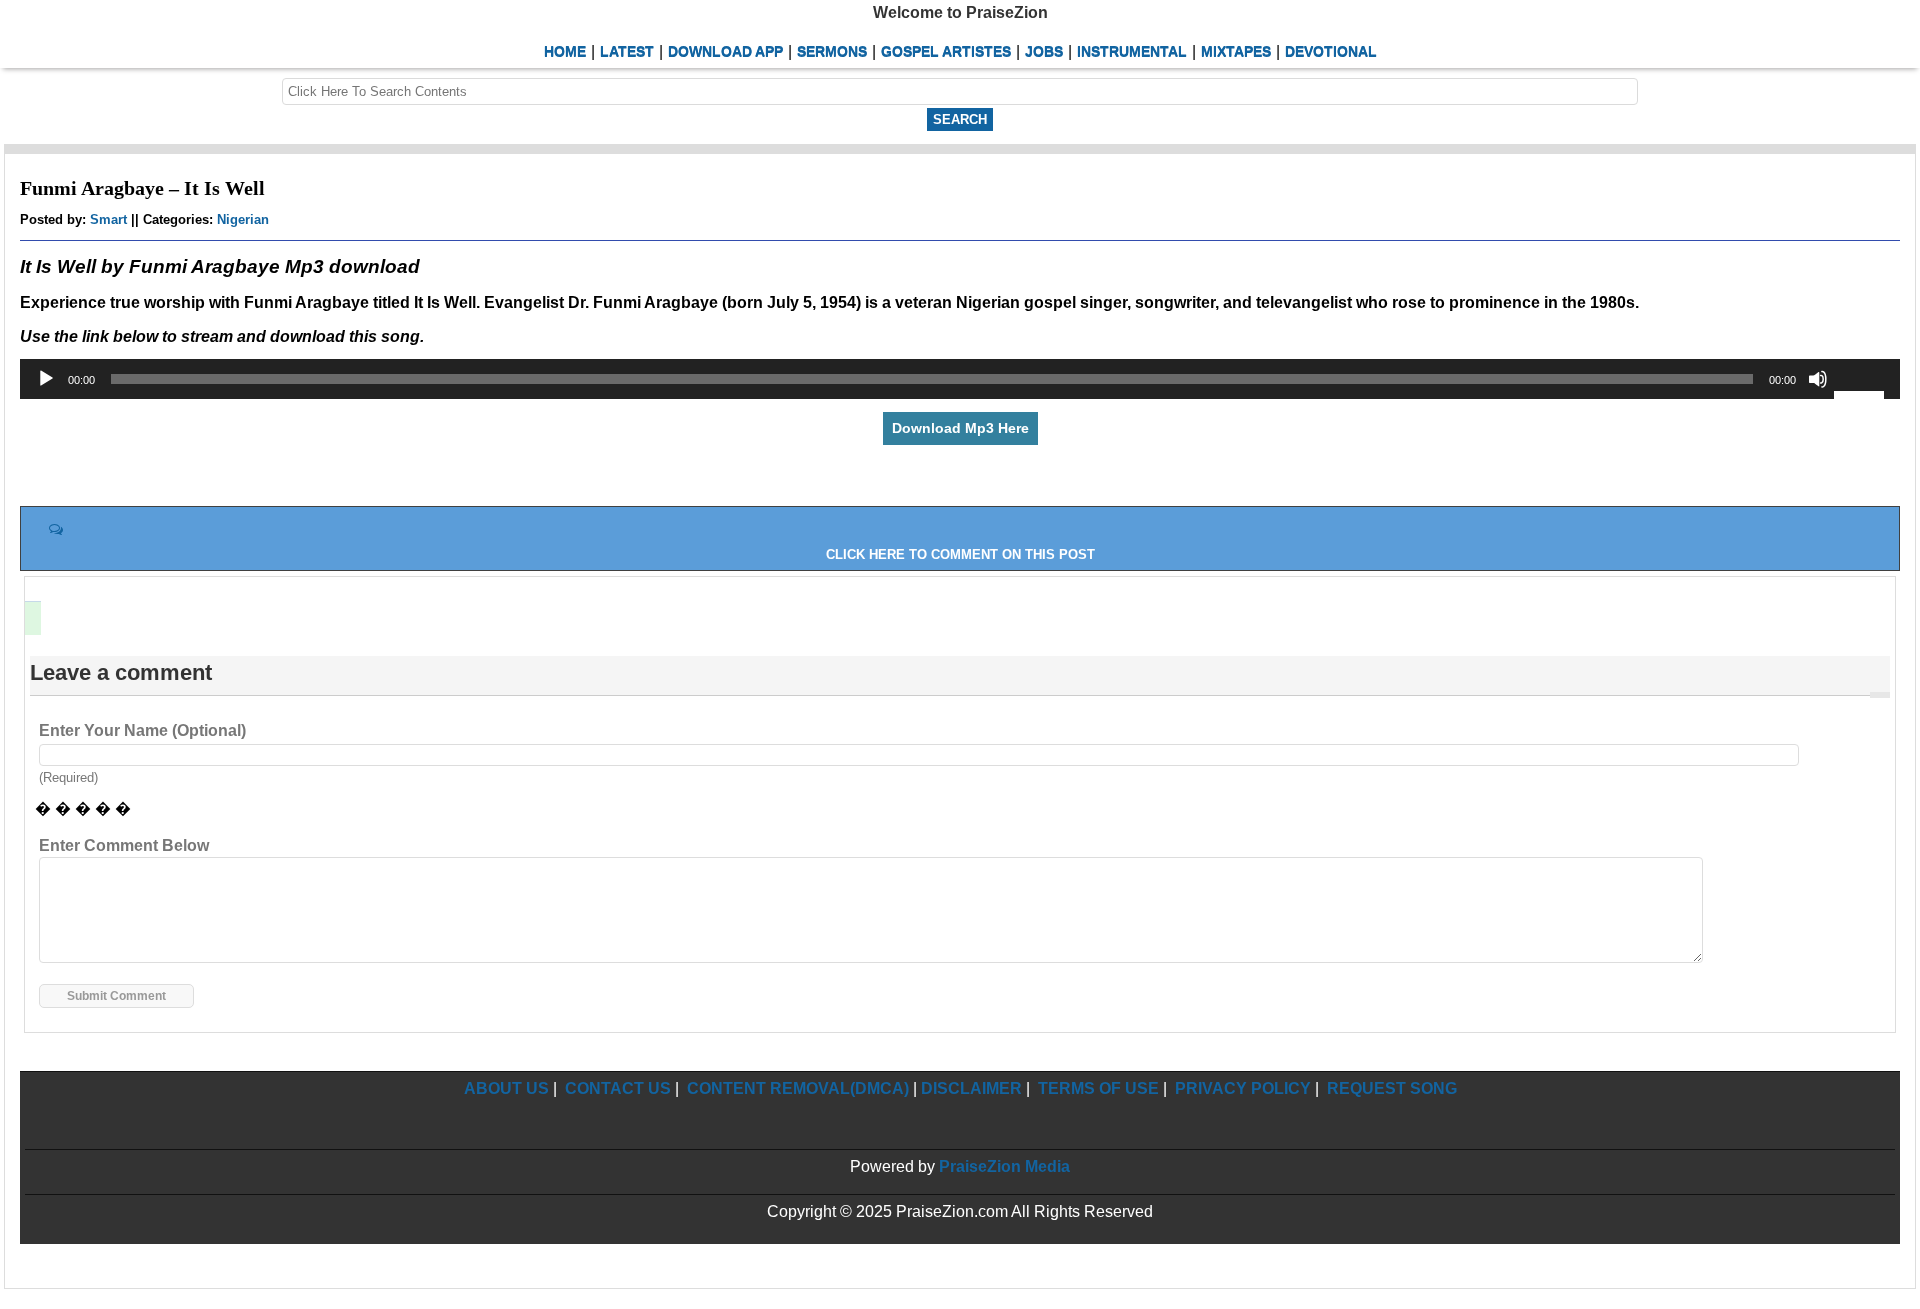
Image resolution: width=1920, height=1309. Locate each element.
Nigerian (243, 219)
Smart (108, 219)
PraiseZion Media (1004, 1166)
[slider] (1862, 393)
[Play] (46, 379)
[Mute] (1818, 379)
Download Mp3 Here (960, 428)
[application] (960, 379)
